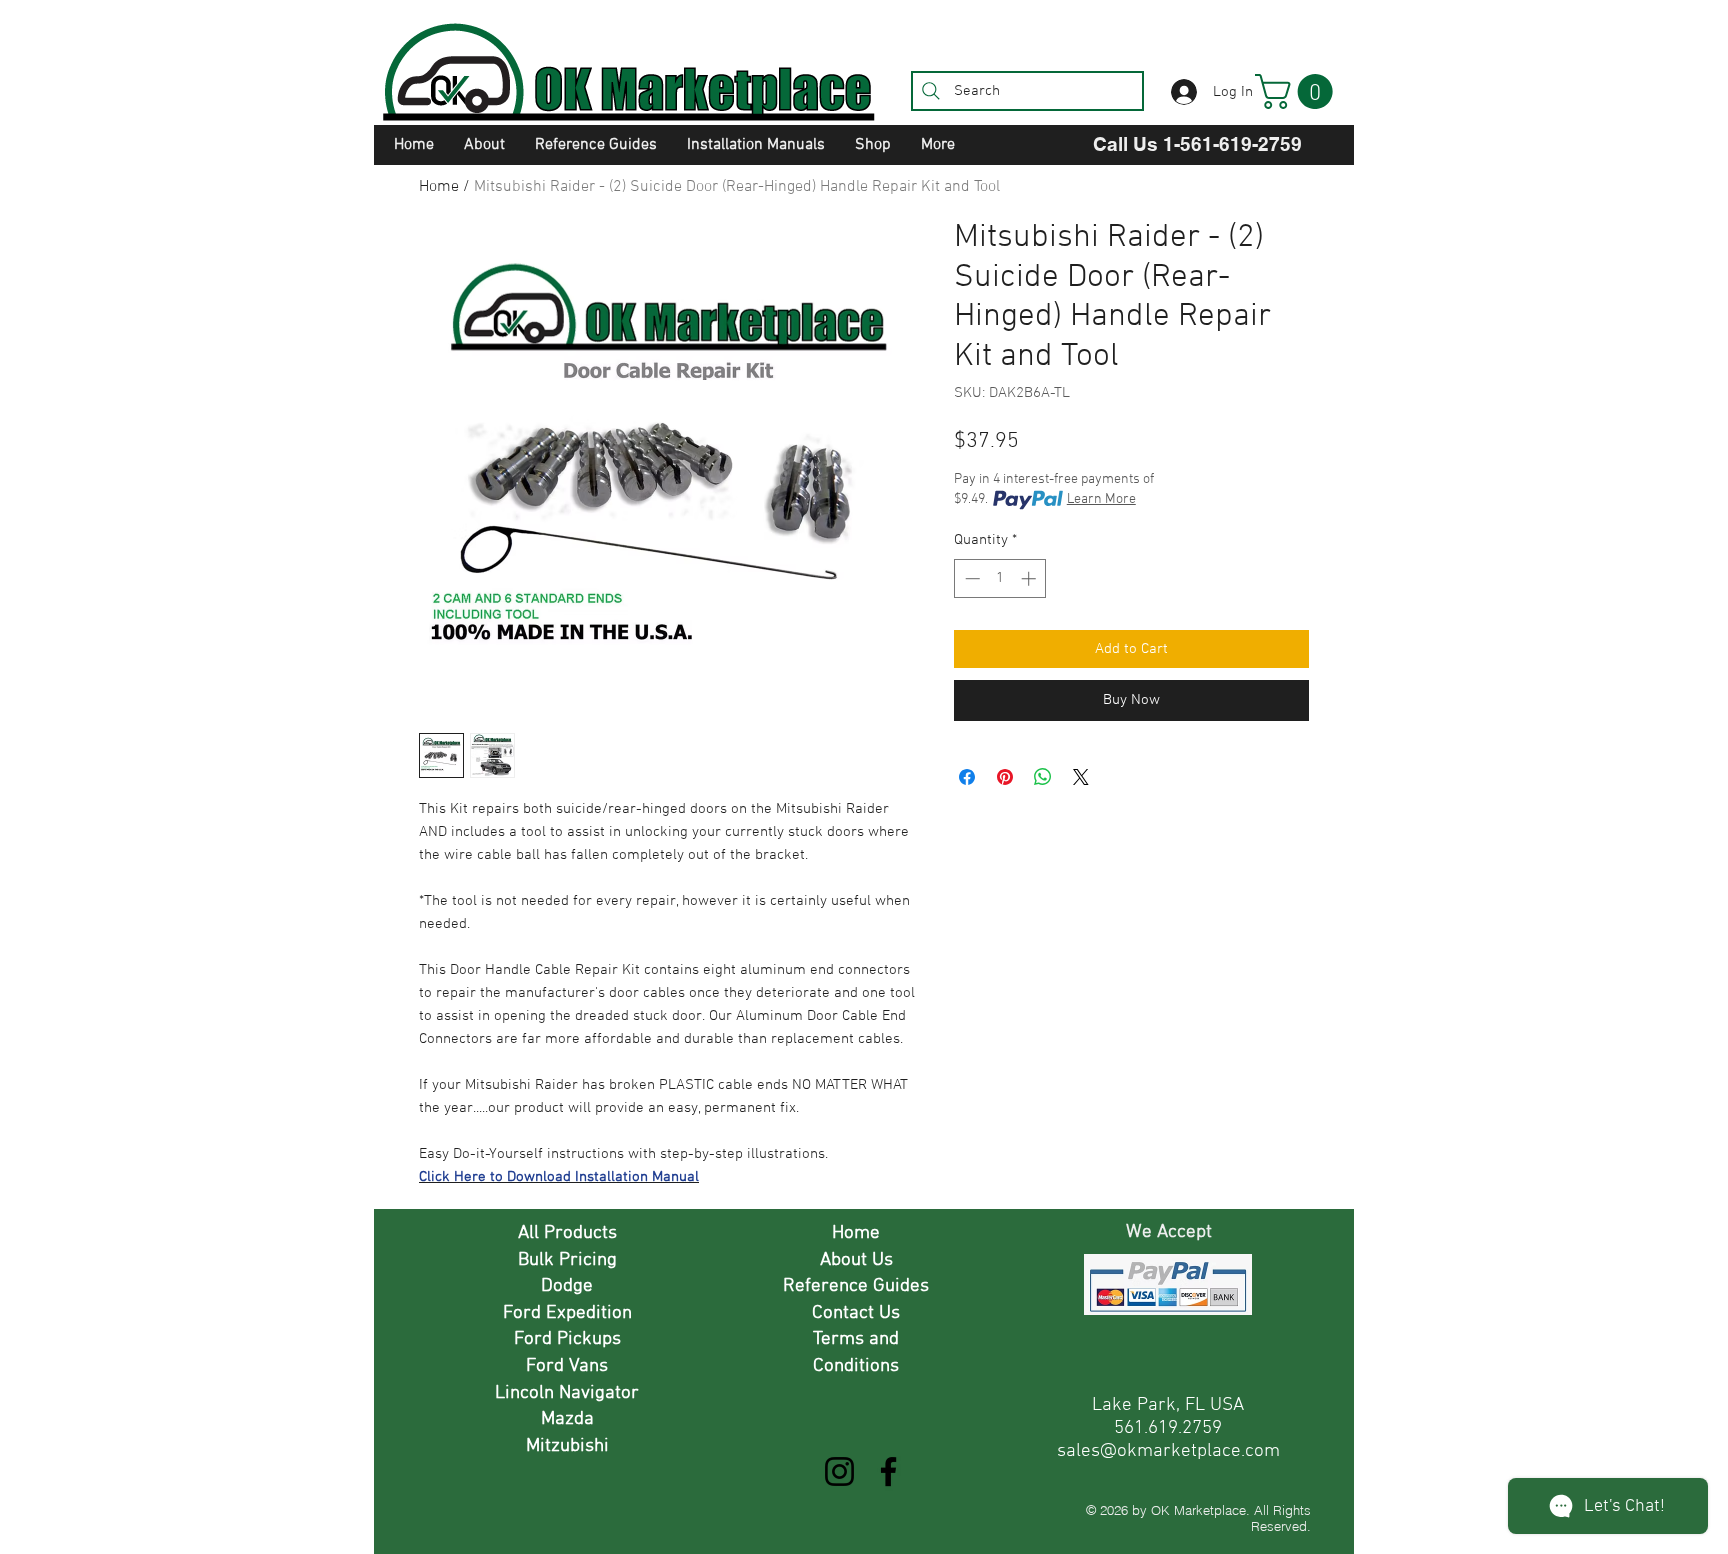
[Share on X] (1081, 777)
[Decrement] (970, 578)
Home (439, 187)
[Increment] (1030, 578)
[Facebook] (888, 1471)
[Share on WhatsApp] (1043, 777)
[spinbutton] (1000, 578)
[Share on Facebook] (967, 777)
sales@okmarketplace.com (1168, 1451)
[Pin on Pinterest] (1005, 777)
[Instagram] (839, 1471)
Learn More (1101, 499)
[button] (1298, 91)
